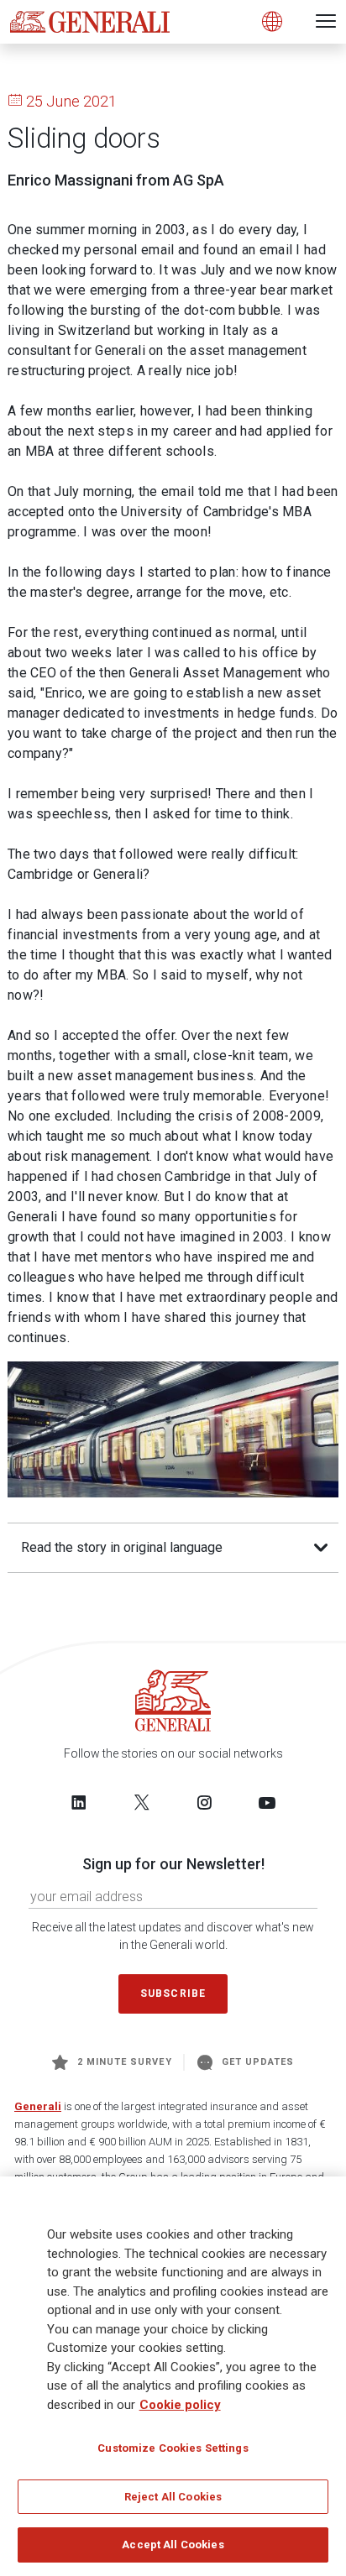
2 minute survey (125, 2062)
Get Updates (258, 2062)
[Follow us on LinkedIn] (79, 1802)
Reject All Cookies (173, 2497)
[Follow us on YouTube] (267, 1802)
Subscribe (173, 1993)
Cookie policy (180, 2405)
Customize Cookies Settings (173, 2448)
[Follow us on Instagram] (204, 1802)
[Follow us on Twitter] (142, 1802)
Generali (38, 2106)
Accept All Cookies (173, 2545)
